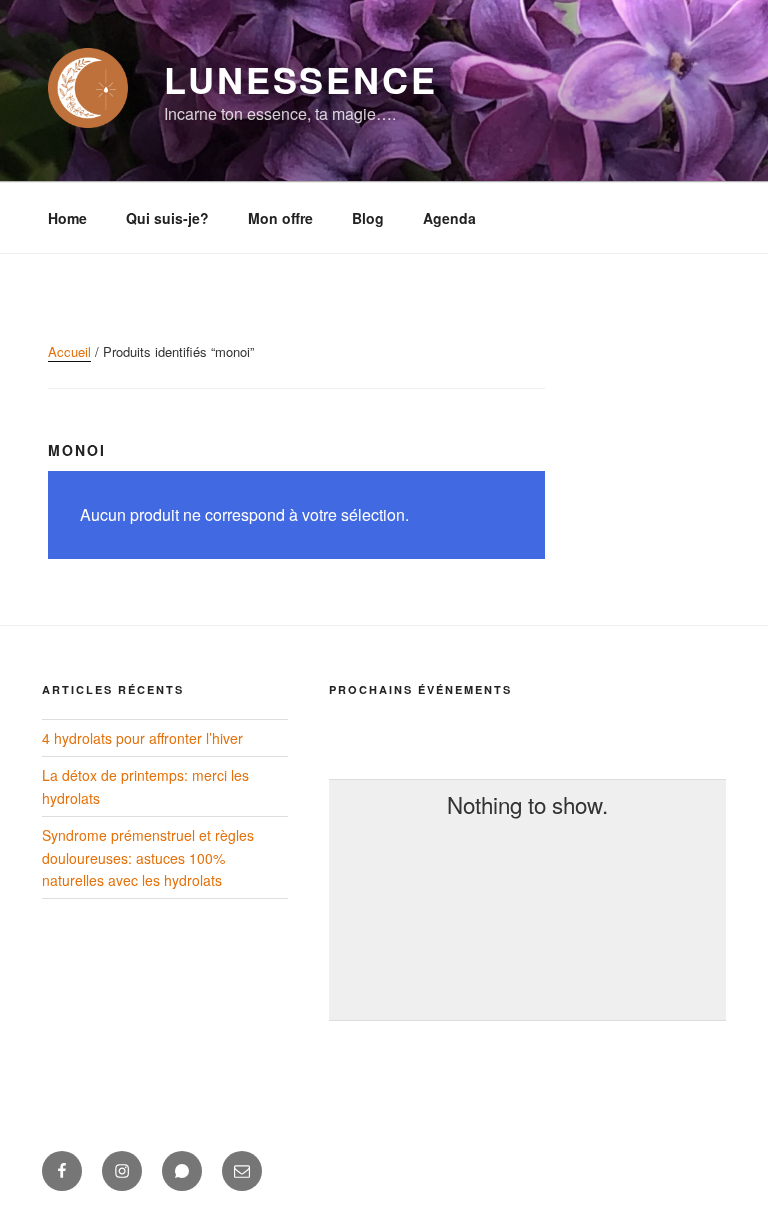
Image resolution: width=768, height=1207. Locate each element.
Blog (368, 218)
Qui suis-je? (167, 218)
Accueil (69, 351)
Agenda (449, 218)
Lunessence (301, 79)
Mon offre (280, 218)
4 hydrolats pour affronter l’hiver (142, 738)
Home (67, 218)
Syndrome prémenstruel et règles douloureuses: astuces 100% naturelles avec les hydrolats (148, 857)
